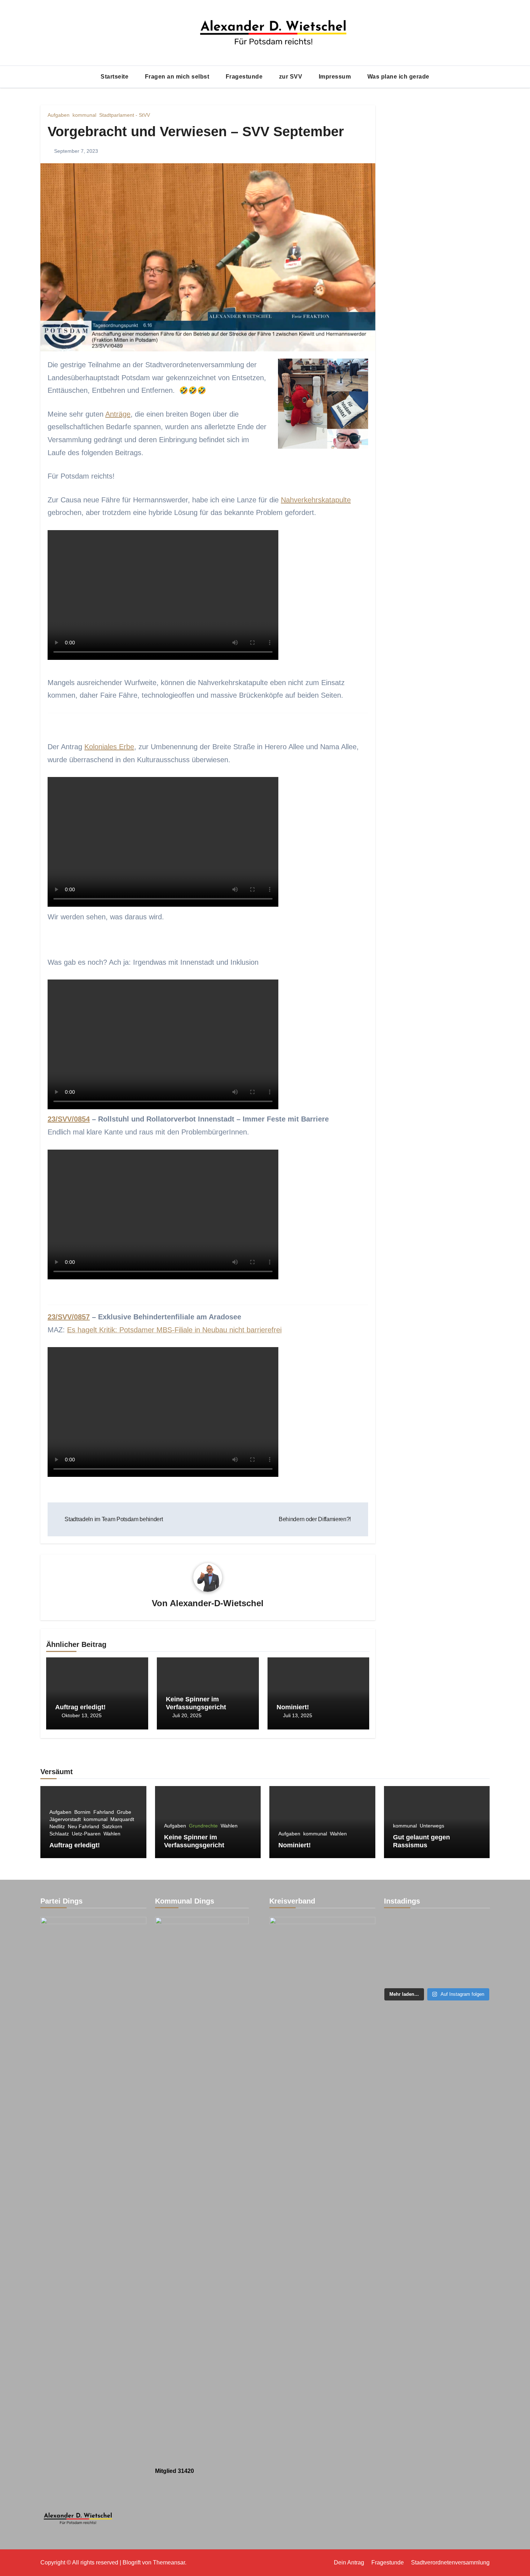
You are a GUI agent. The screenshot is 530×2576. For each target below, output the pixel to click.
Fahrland (104, 1812)
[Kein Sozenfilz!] (437, 1973)
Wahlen (112, 1834)
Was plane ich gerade (398, 77)
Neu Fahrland (83, 1826)
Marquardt (122, 1819)
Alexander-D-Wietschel (217, 1603)
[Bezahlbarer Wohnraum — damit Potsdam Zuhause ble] (400, 1973)
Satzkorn (112, 1826)
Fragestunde (245, 77)
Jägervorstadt (65, 1819)
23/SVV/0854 (69, 1119)
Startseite (115, 77)
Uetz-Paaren (86, 1834)
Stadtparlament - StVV (125, 115)
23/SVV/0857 (69, 1317)
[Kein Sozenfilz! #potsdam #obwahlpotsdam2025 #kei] (473, 1929)
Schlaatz (59, 1834)
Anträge (118, 414)
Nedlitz (57, 1826)
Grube (124, 1812)
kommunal (84, 115)
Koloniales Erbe (109, 747)
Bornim (82, 1812)
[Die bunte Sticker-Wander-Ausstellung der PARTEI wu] (400, 1929)
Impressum (336, 77)
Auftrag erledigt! (80, 1707)
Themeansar (169, 2562)
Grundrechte (203, 1826)
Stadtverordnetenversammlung (450, 2562)
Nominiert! (293, 1707)
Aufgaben (59, 115)
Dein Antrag (349, 2562)
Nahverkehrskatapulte (316, 500)
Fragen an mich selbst (178, 77)
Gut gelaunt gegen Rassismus (421, 1841)
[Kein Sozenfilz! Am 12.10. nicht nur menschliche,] (437, 1951)
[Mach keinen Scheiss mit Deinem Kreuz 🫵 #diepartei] (473, 1951)
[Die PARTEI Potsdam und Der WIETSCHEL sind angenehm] (437, 1929)
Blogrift (132, 2562)
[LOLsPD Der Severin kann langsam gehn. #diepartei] (400, 1951)
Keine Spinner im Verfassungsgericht (196, 1703)
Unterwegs (432, 1826)
